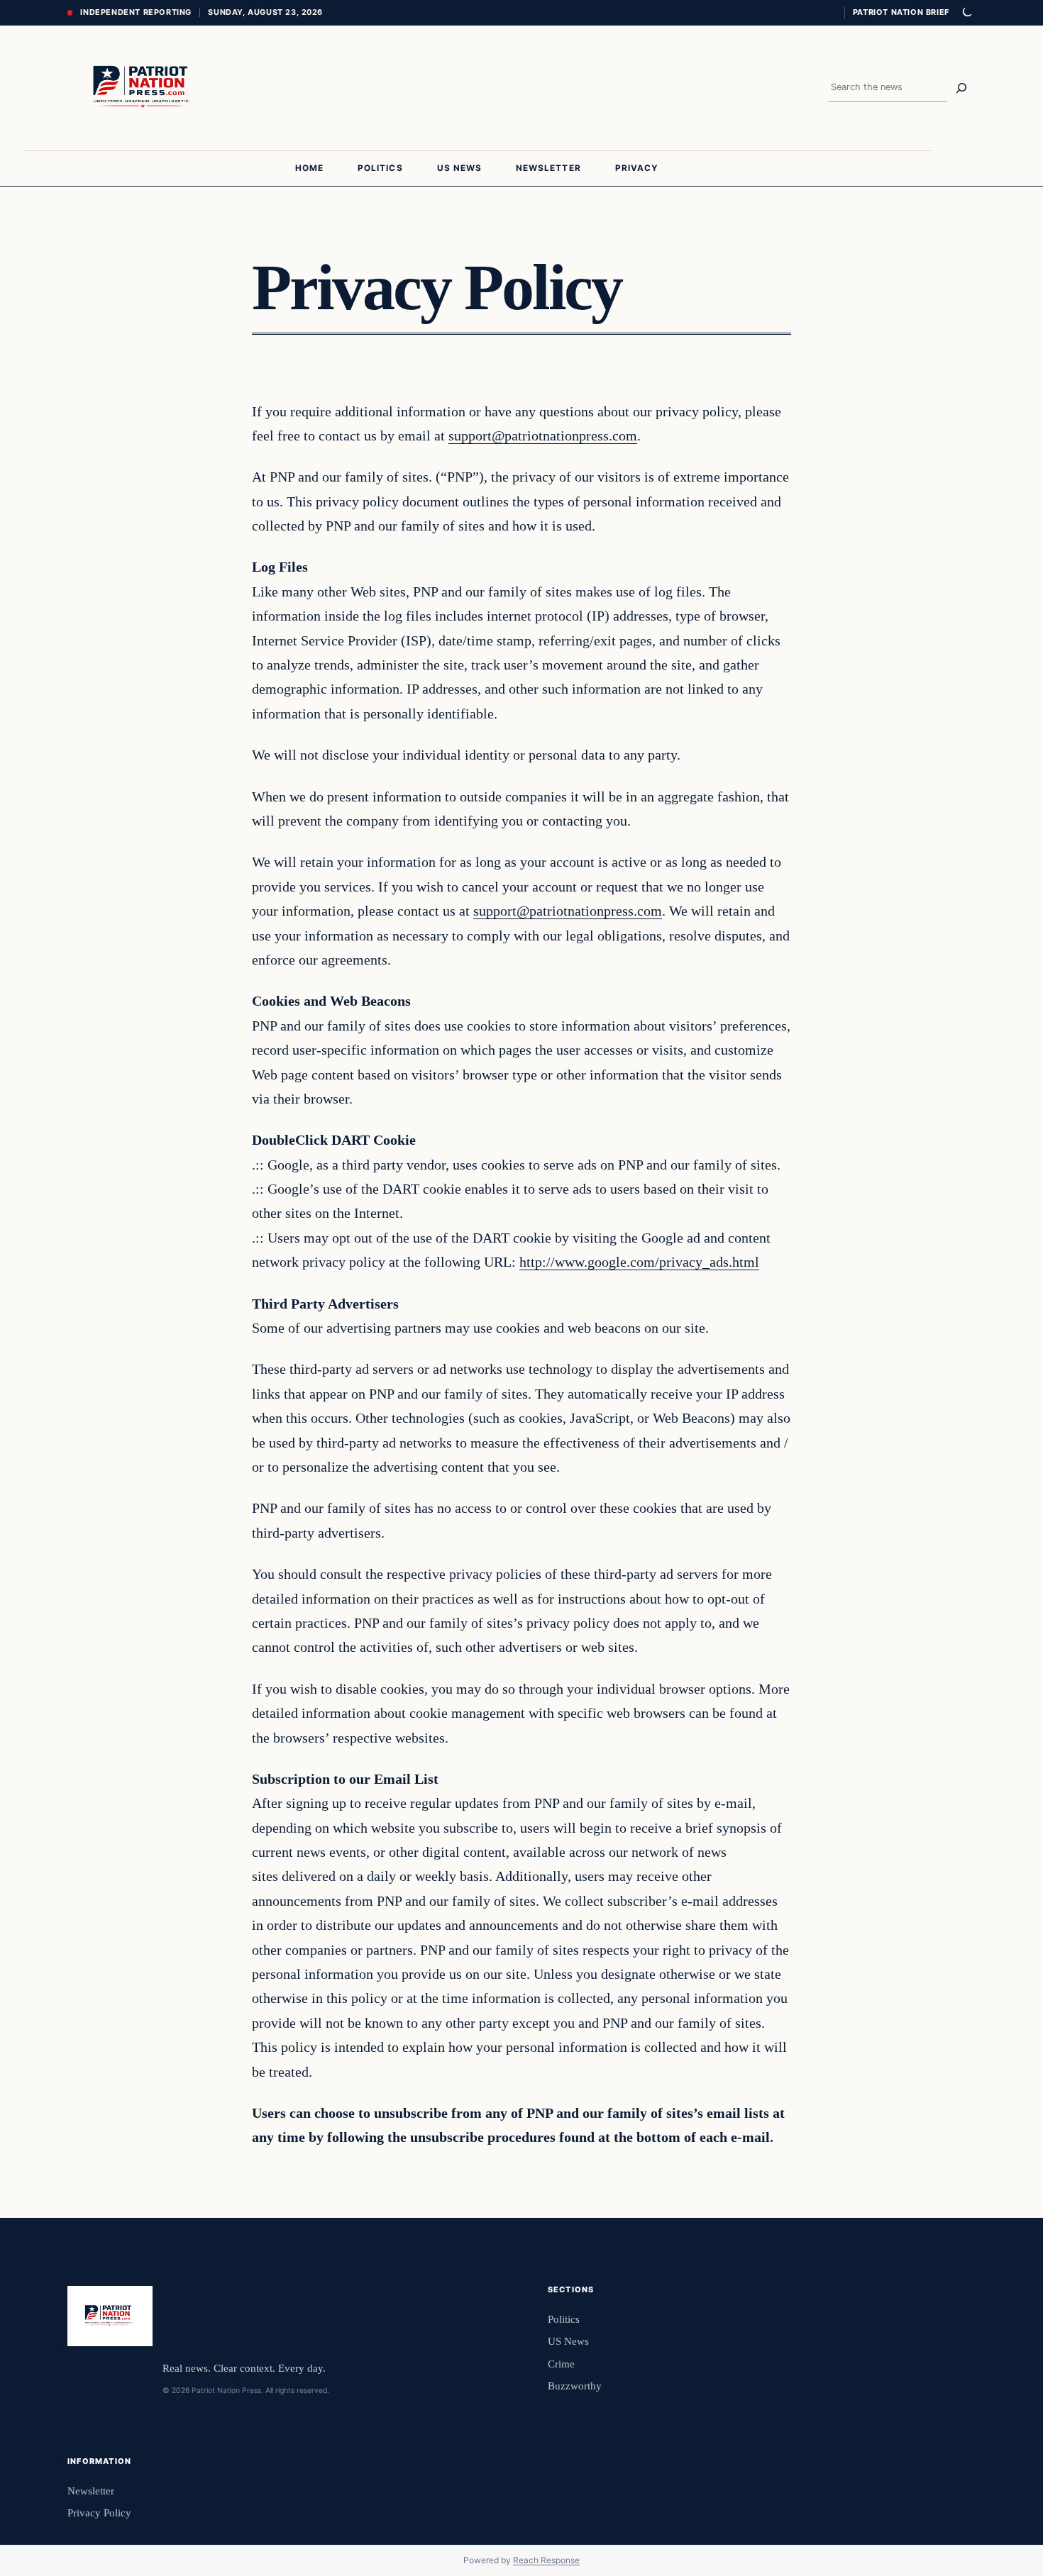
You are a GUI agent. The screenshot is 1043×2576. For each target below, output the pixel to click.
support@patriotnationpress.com (543, 435)
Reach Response (546, 2560)
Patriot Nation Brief (901, 12)
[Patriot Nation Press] (144, 88)
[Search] (961, 88)
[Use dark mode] (966, 13)
